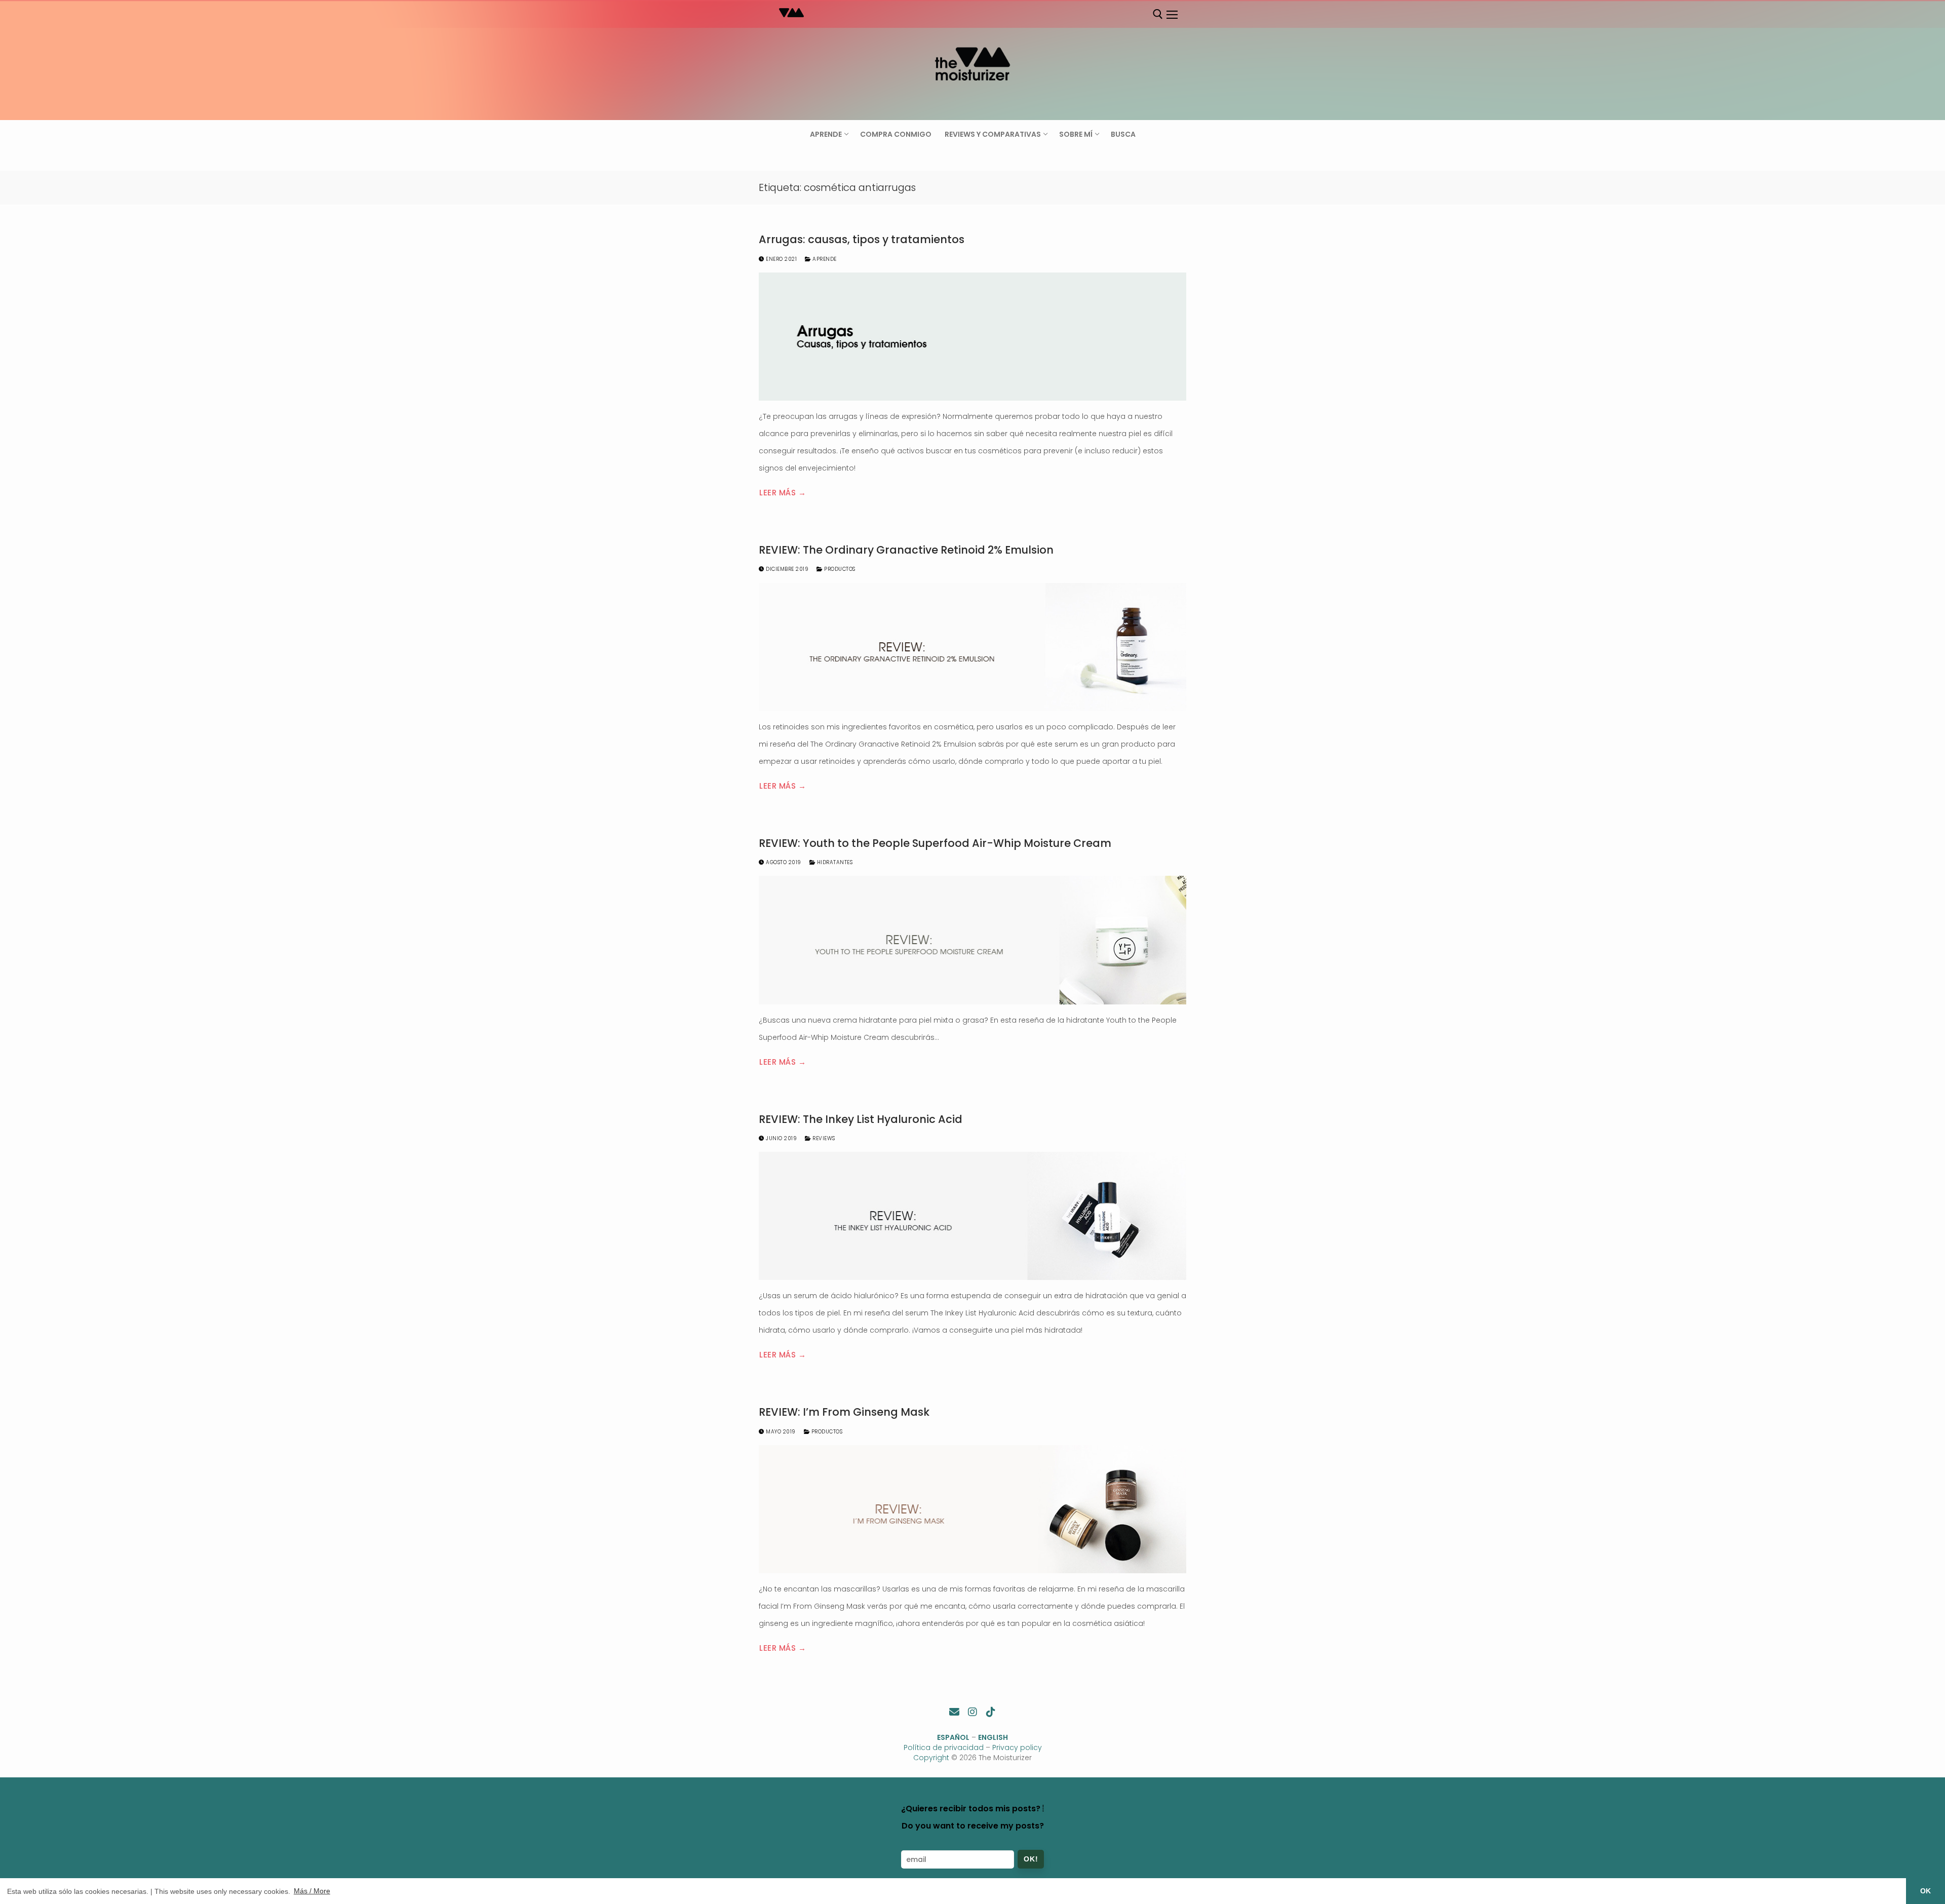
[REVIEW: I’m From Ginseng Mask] (972, 1509)
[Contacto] (954, 1712)
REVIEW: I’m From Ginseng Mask (844, 1412)
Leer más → (783, 493)
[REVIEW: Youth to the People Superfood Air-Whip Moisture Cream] (972, 940)
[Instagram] (972, 1712)
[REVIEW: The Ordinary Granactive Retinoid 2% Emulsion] (972, 647)
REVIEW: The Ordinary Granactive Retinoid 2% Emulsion (906, 550)
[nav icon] (1172, 15)
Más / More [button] (312, 1891)
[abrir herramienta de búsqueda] (1158, 14)
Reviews (823, 1138)
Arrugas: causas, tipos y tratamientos (862, 240)
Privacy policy (1017, 1747)
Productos (839, 569)
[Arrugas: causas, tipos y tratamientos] (972, 337)
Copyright (931, 1758)
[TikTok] (991, 1712)
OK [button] (1925, 1891)
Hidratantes (834, 862)
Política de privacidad (944, 1747)
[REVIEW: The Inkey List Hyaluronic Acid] (972, 1216)
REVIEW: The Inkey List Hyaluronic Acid (861, 1119)
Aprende (824, 259)
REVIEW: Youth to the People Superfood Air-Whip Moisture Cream (935, 843)
